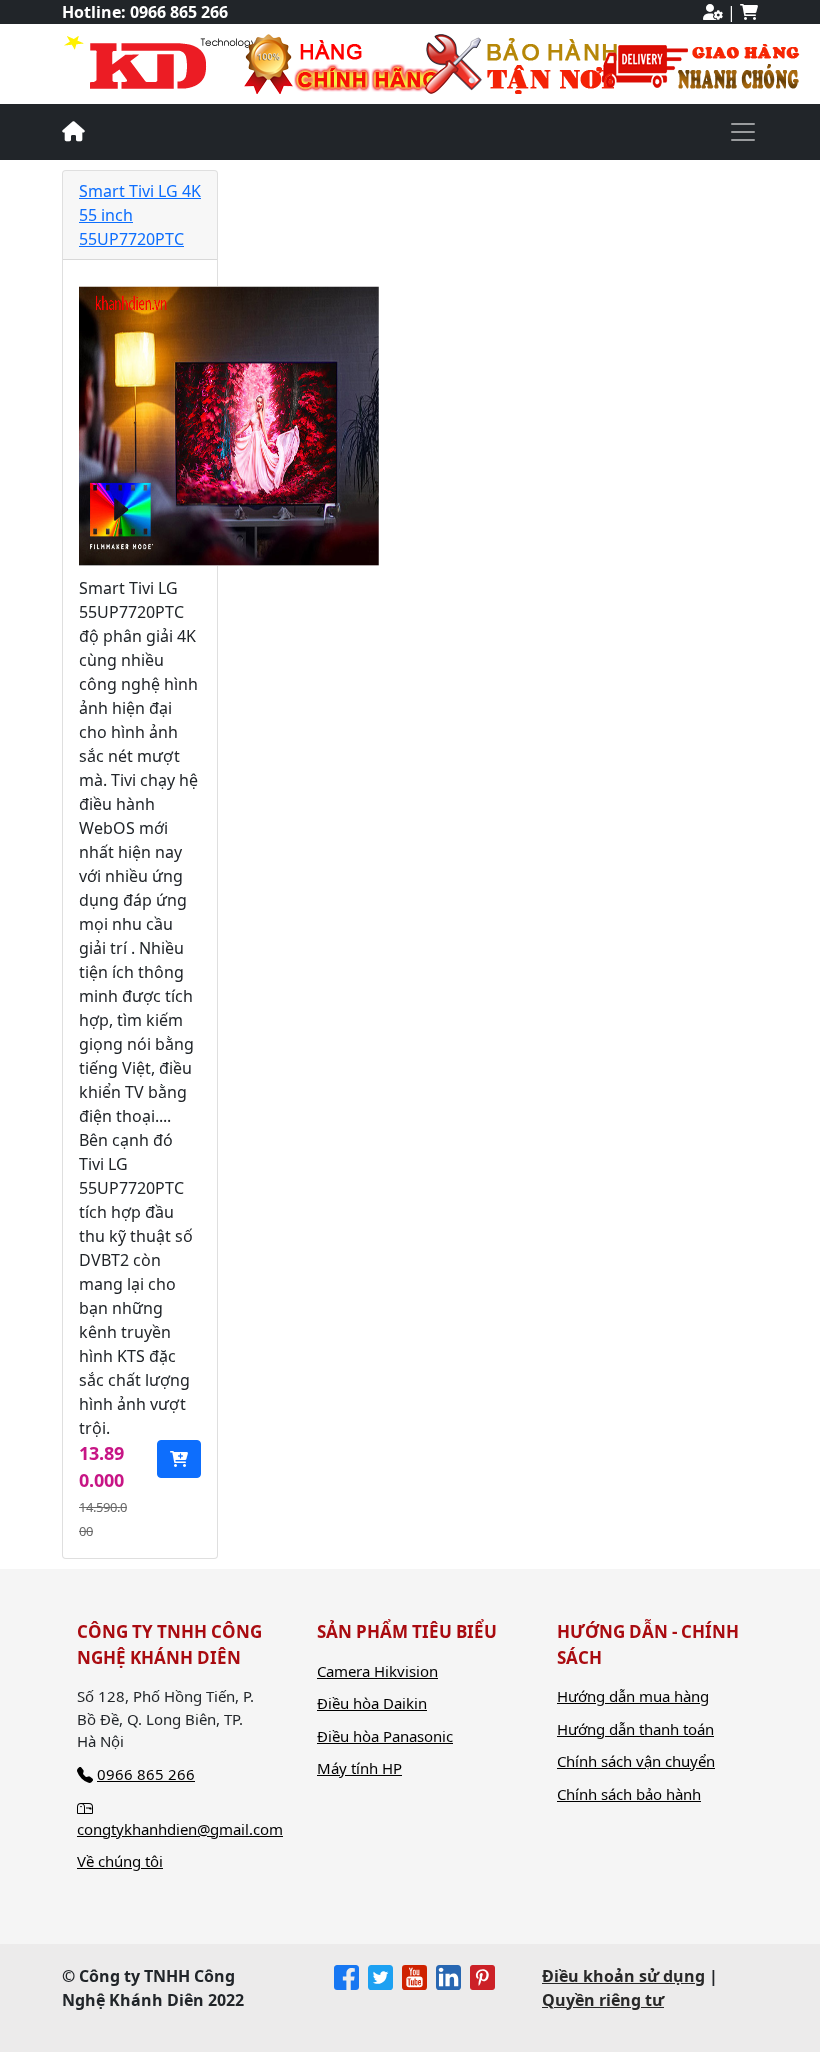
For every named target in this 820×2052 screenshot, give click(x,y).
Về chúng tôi (120, 1861)
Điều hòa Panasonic (385, 1736)
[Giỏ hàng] (749, 12)
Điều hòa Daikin (372, 1703)
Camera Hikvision (377, 1671)
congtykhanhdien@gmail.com (180, 1829)
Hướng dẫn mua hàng (633, 1696)
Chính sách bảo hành (629, 1794)
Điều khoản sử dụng (623, 1976)
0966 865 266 (179, 12)
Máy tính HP (359, 1768)
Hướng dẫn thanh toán (635, 1729)
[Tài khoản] (713, 12)
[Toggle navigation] (743, 132)
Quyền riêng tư (603, 2000)
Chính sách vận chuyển (636, 1761)
